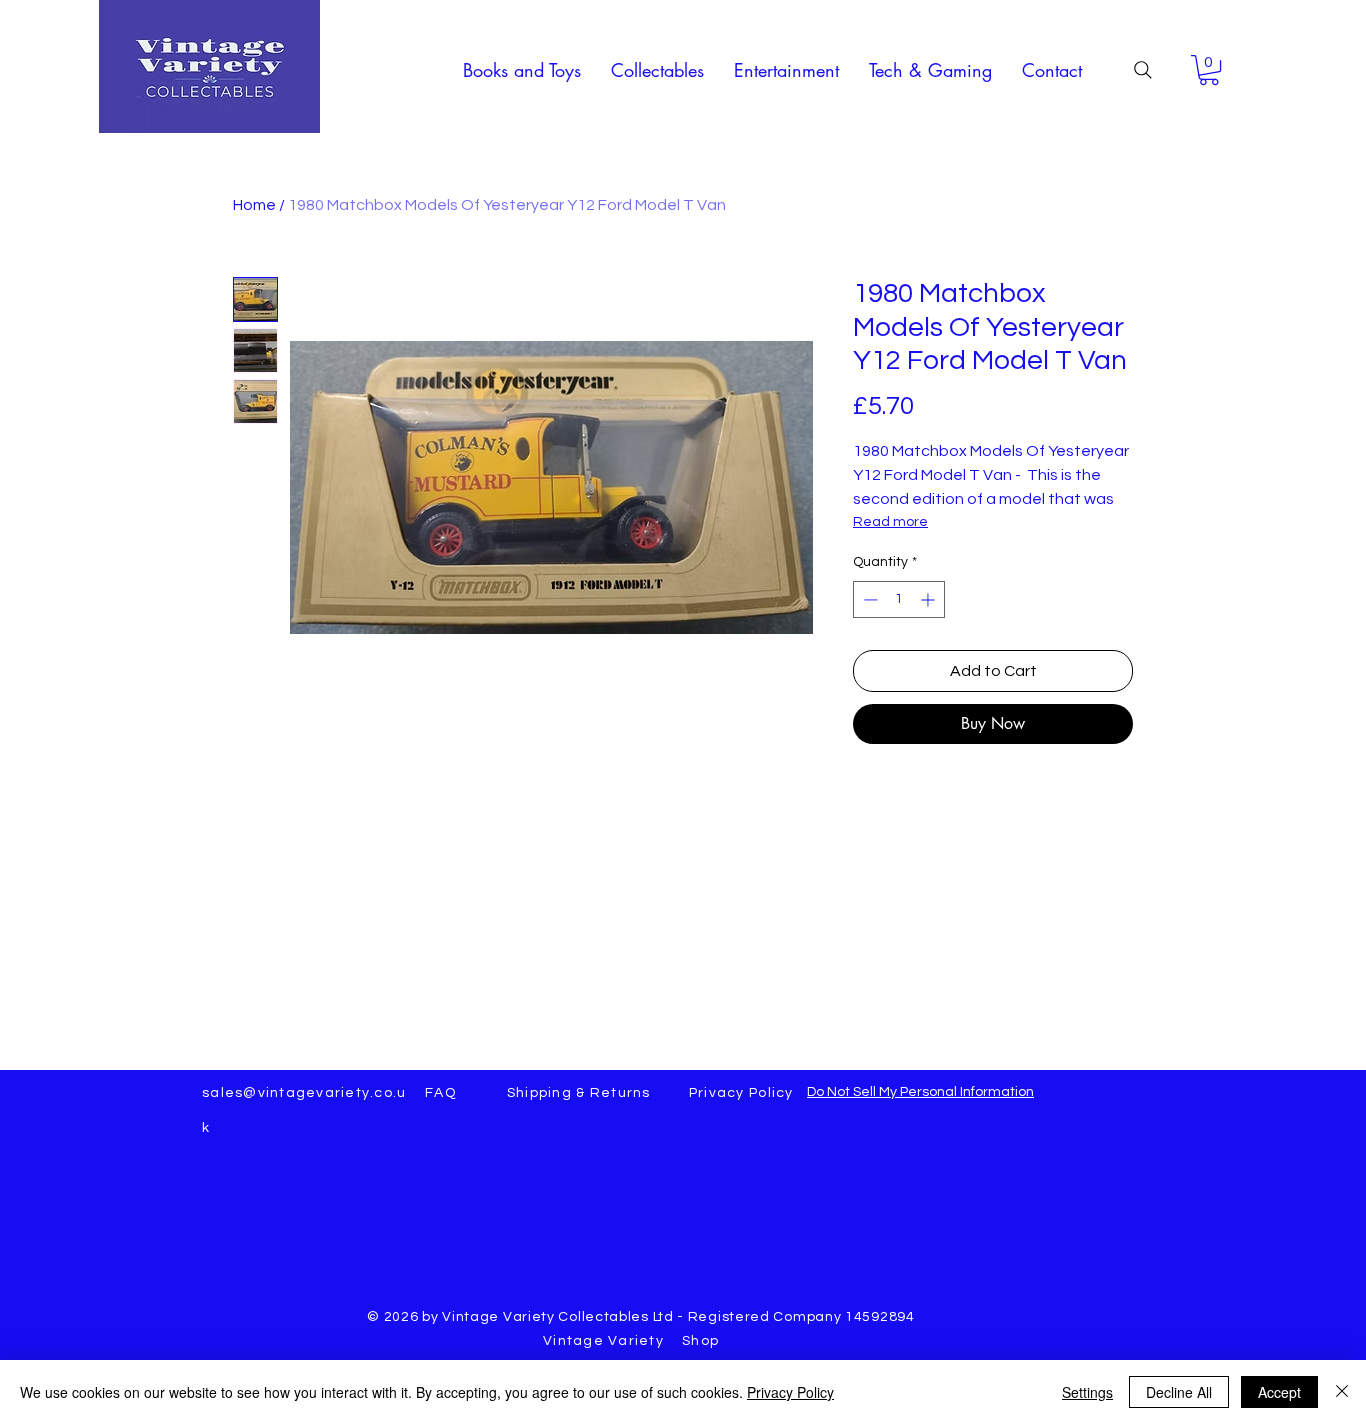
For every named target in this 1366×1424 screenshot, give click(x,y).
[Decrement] (868, 599)
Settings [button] (1087, 1392)
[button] (522, 70)
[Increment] (929, 599)
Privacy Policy (790, 1392)
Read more (890, 522)
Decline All (1179, 1392)
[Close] (1342, 1392)
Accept (1279, 1392)
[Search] (1143, 70)
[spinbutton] (899, 599)
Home (254, 205)
